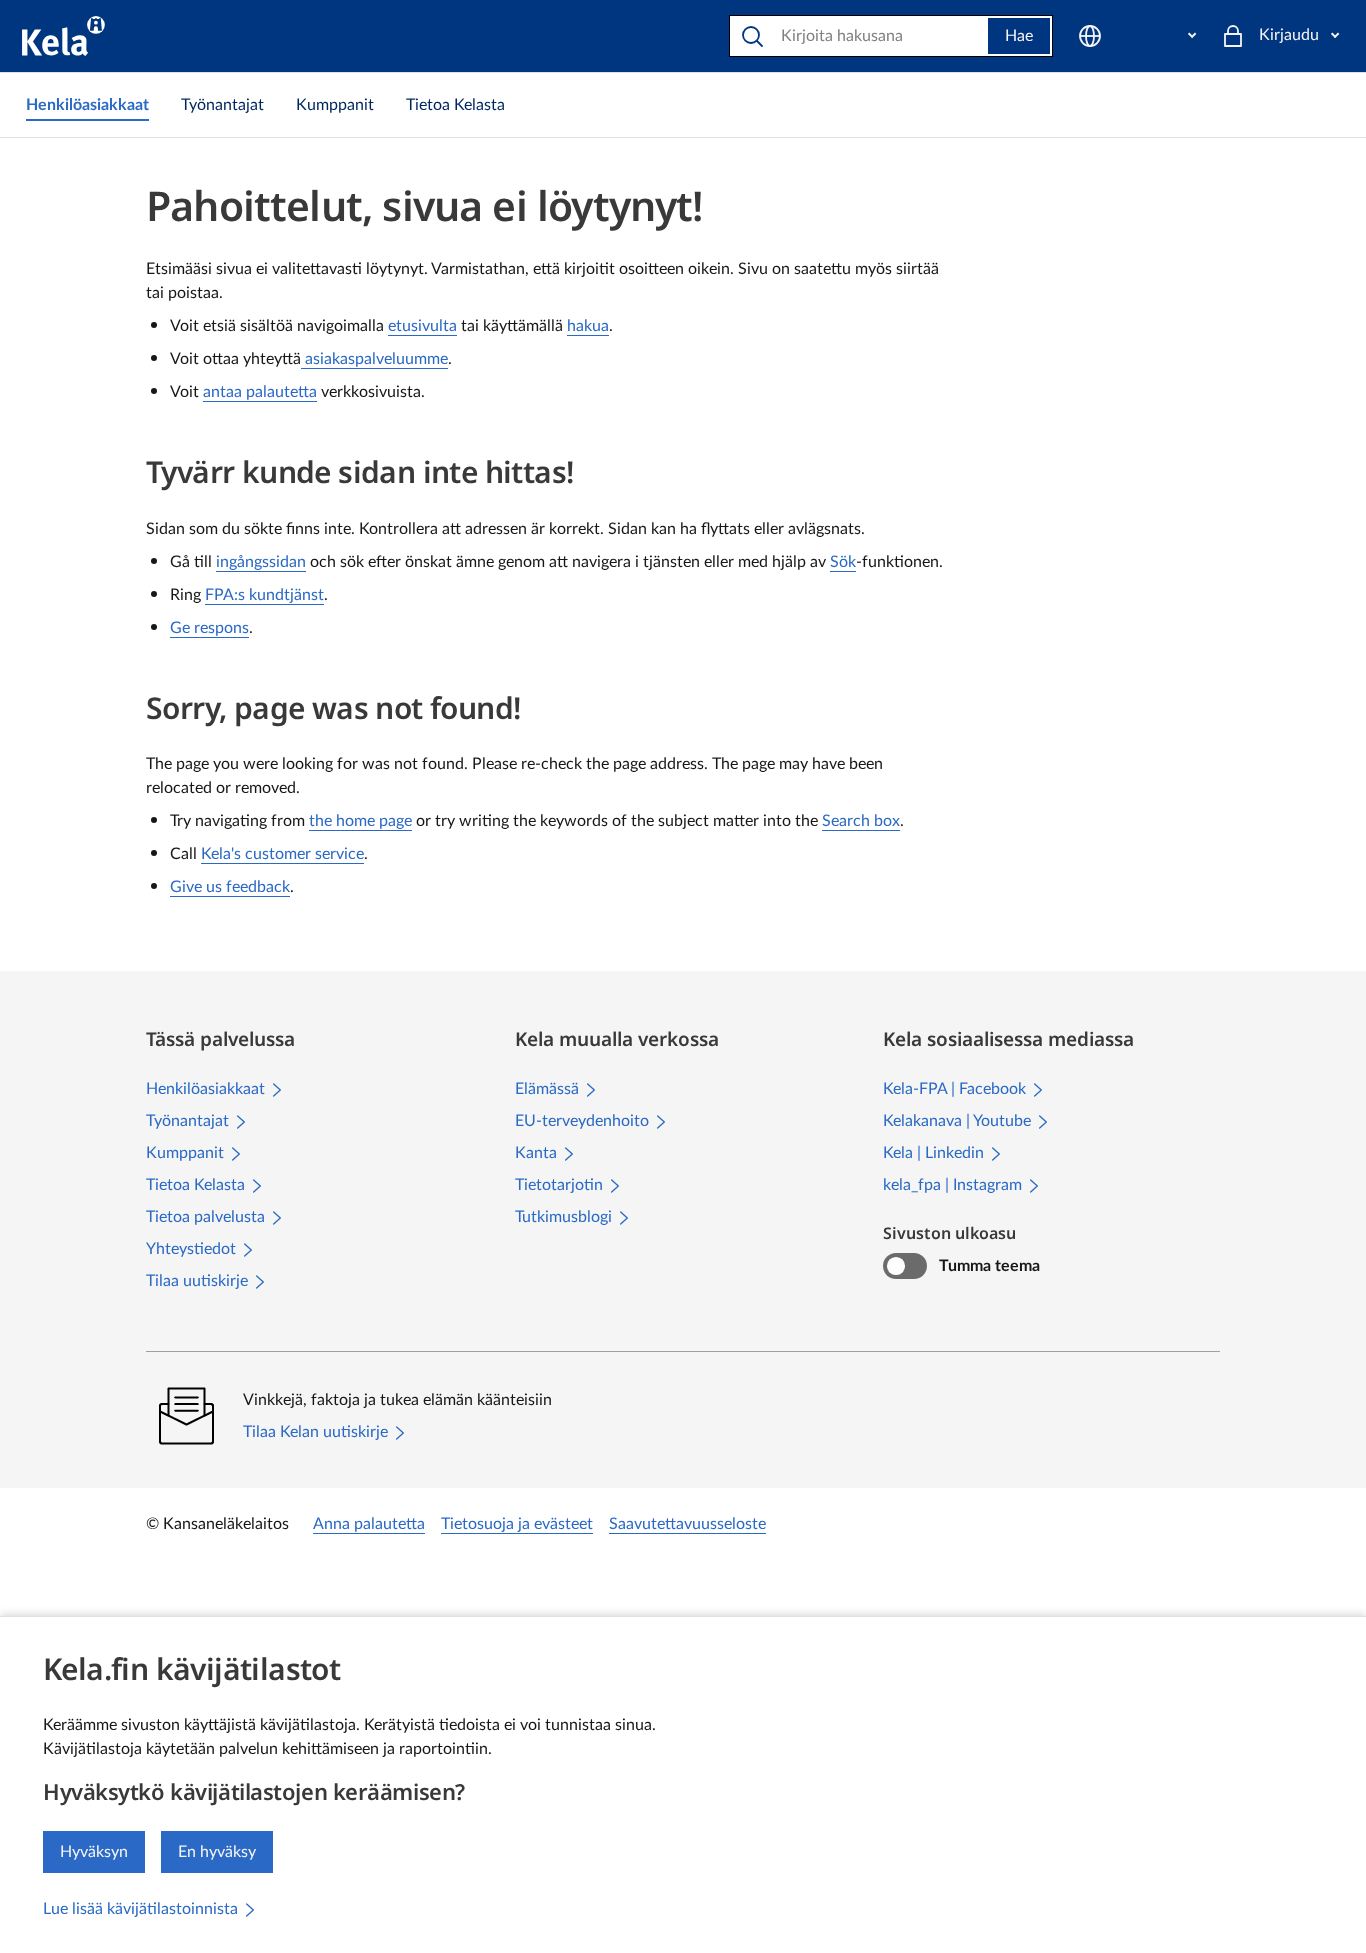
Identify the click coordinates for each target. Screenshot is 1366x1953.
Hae (1019, 36)
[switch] (904, 1266)
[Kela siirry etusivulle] (63, 36)
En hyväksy (217, 1852)
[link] (87, 105)
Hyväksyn (94, 1852)
